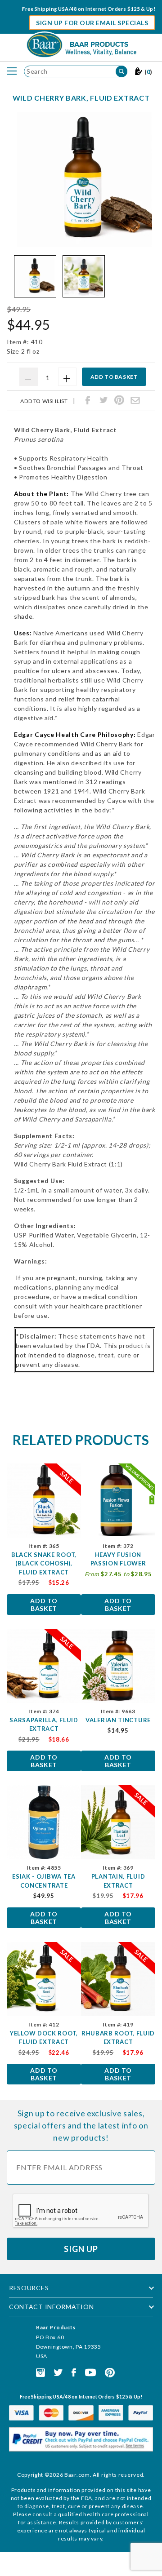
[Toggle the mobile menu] (12, 71)
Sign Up (81, 2249)
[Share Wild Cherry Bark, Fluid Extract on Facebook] (88, 400)
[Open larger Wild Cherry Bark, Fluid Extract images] (85, 180)
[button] (35, 276)
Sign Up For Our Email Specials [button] (92, 23)
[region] (85, 276)
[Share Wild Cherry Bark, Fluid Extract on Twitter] (103, 400)
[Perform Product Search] (121, 71)
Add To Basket (44, 1605)
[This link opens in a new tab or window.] (40, 2372)
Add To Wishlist (44, 401)
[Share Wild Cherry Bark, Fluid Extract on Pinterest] (119, 400)
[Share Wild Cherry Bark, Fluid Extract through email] (135, 400)
